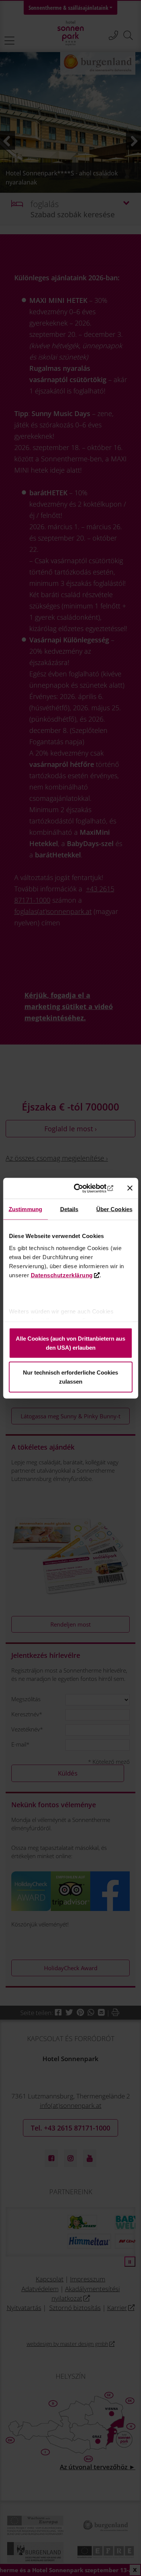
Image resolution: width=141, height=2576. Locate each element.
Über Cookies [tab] (114, 1209)
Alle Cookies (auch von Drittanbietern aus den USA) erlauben (70, 1343)
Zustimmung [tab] (25, 1209)
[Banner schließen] (130, 1188)
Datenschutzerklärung (61, 1275)
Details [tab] (69, 1209)
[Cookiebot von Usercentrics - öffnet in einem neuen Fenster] (84, 1188)
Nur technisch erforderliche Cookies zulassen (70, 1377)
